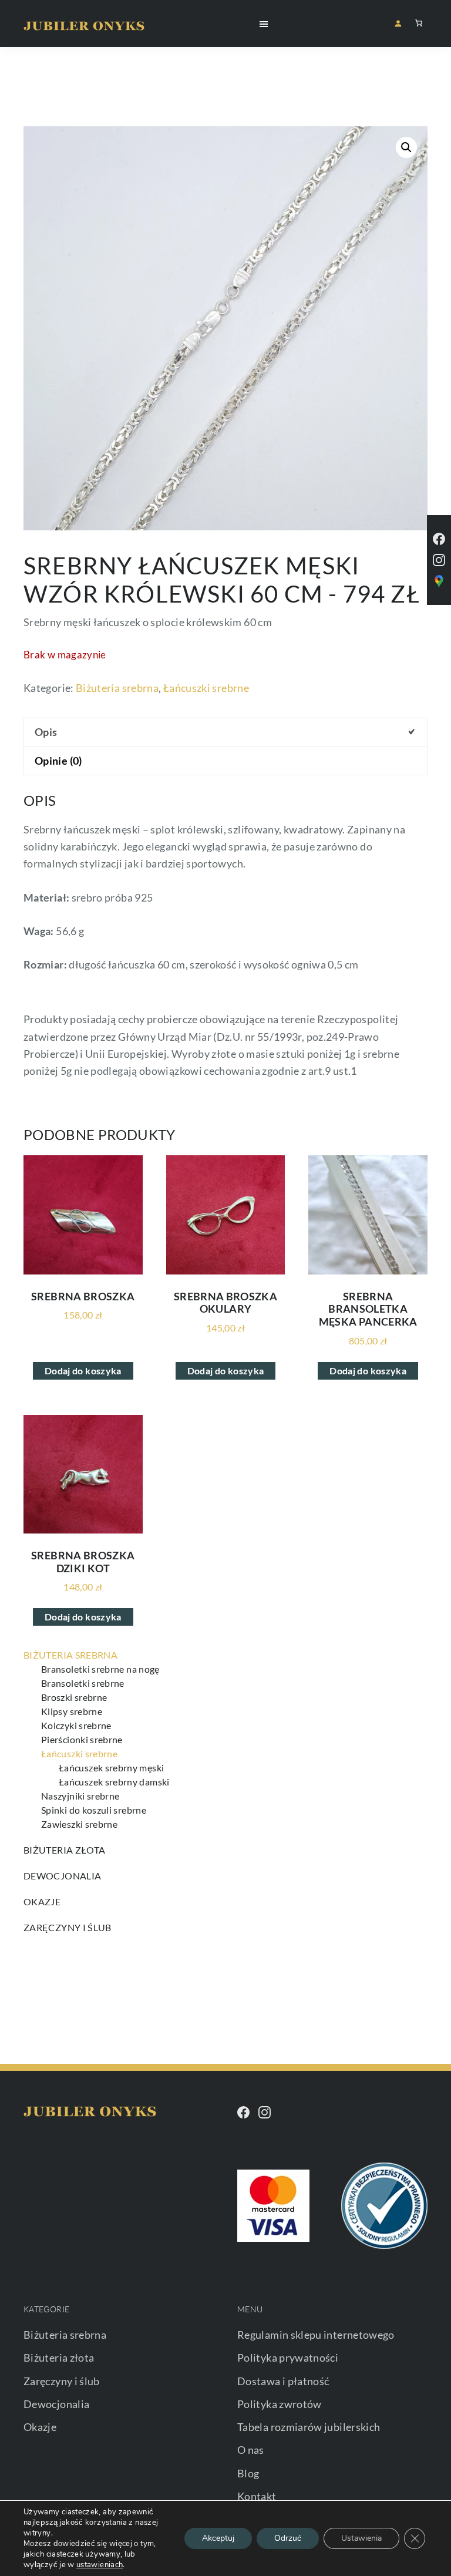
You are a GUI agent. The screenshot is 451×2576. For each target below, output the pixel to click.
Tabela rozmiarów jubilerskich (309, 2427)
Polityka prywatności (288, 2358)
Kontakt (257, 2496)
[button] (406, 147)
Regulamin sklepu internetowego (316, 2335)
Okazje (42, 1901)
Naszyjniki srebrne (80, 1796)
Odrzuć (288, 2538)
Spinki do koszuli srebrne (94, 1810)
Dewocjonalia (62, 1876)
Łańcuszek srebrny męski (111, 1768)
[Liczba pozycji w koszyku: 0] (419, 23)
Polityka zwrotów (280, 2404)
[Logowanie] (398, 23)
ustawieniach (100, 2565)
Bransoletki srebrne (83, 1683)
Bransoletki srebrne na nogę (100, 1669)
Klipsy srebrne (72, 1711)
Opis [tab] (46, 732)
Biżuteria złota (64, 1850)
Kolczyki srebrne (76, 1725)
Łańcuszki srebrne (206, 688)
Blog (248, 2473)
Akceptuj (218, 2538)
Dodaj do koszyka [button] (83, 1371)
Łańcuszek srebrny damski (114, 1782)
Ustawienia (361, 2538)
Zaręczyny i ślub (68, 1927)
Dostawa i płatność (283, 2381)
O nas (251, 2450)
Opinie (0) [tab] (58, 761)
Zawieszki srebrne (79, 1824)
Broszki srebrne (74, 1697)
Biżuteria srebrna (117, 688)
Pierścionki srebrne (82, 1739)
